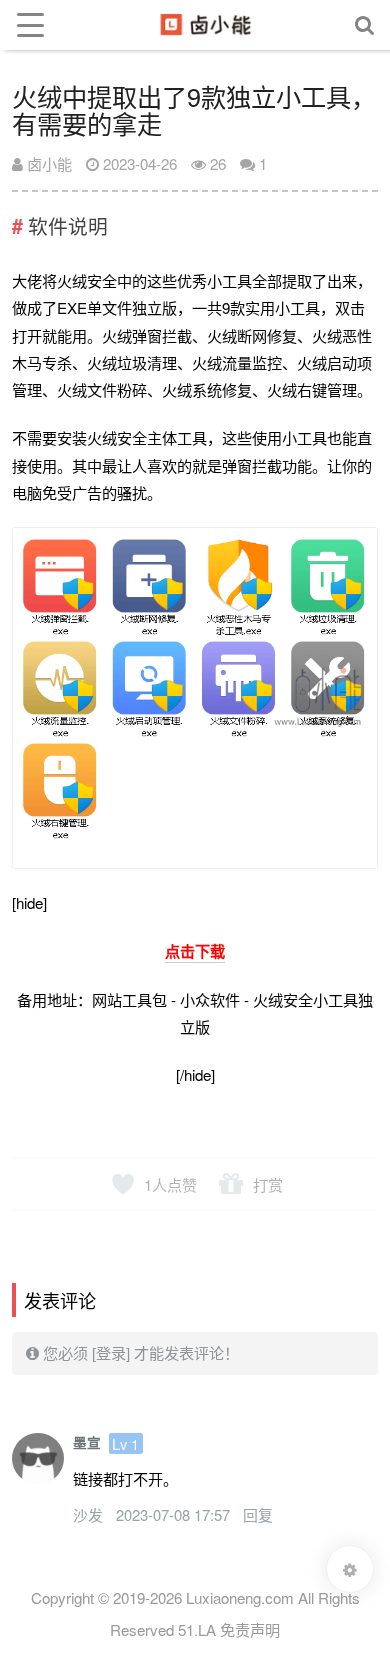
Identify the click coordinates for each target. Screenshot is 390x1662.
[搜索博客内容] (365, 25)
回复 (258, 1514)
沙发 (90, 1514)
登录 (111, 1352)
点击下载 (195, 951)
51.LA (197, 1629)
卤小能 (47, 163)
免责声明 (250, 1629)
